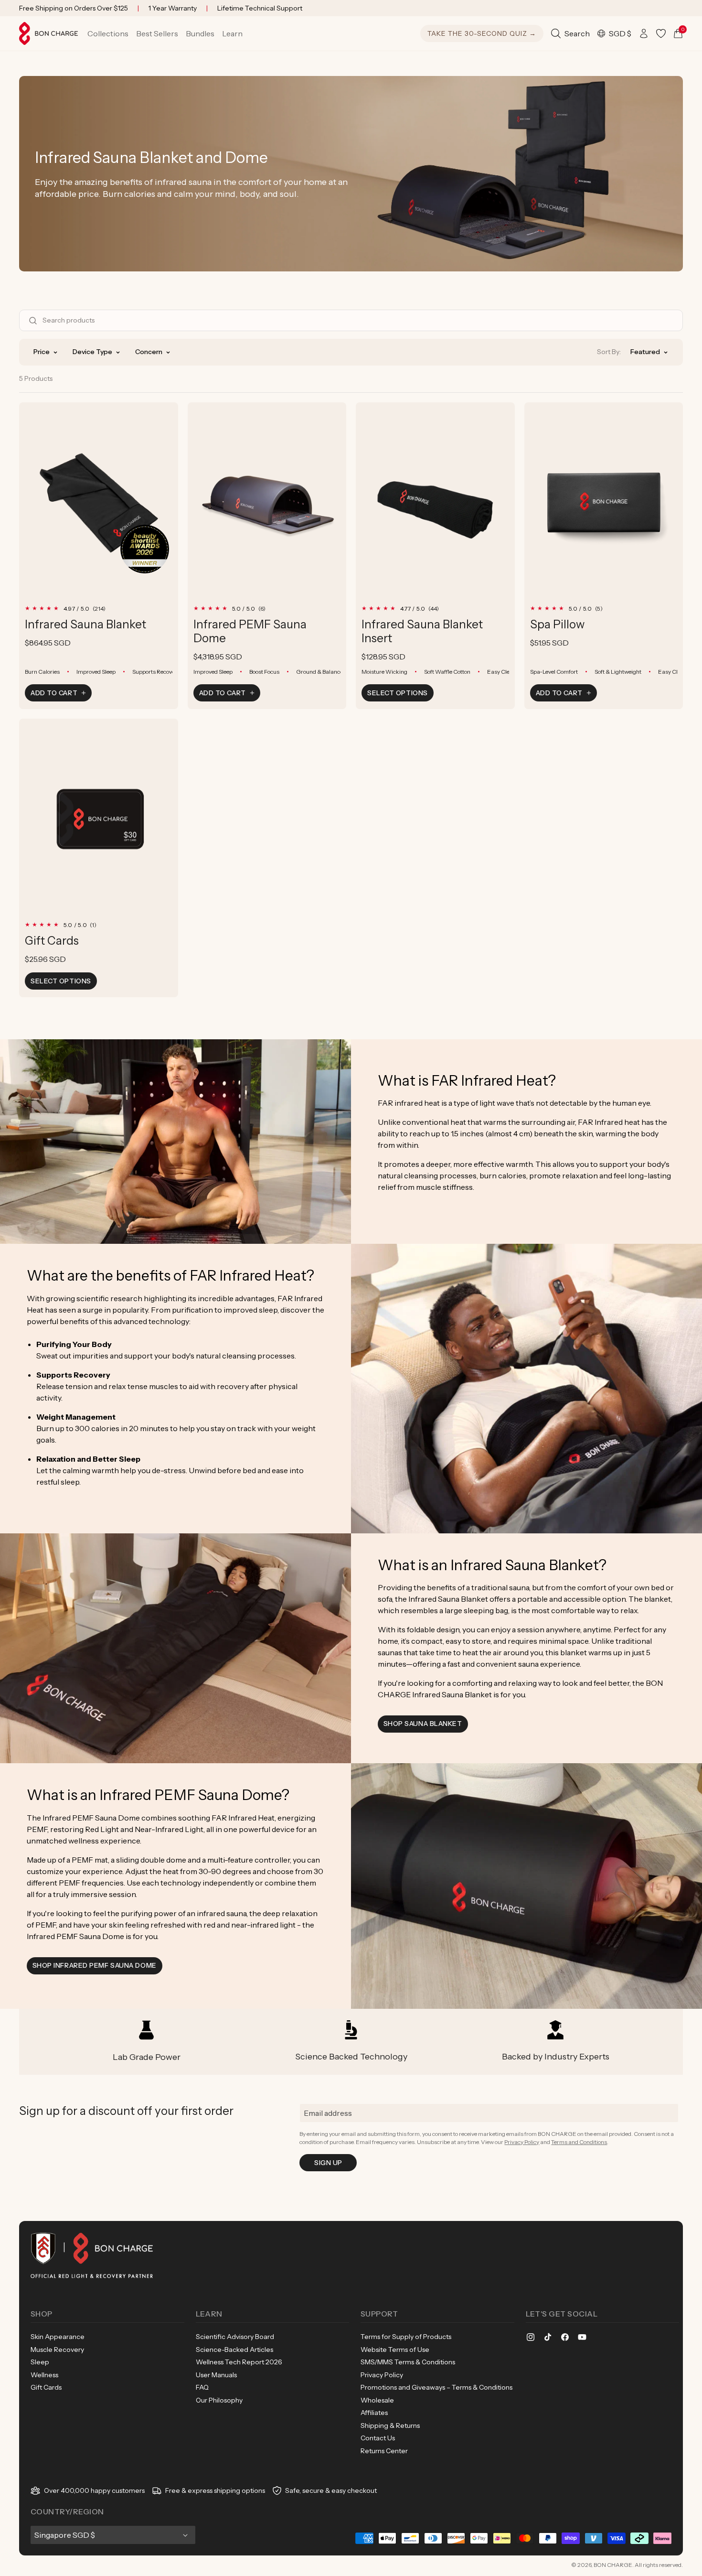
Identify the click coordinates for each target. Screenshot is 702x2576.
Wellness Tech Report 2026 (239, 2362)
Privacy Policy (522, 2142)
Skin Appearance (58, 2337)
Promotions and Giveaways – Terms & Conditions (436, 2387)
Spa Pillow (557, 624)
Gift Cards (52, 941)
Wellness (44, 2375)
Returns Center (384, 2451)
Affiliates (374, 2413)
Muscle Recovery (57, 2350)
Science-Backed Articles (234, 2350)
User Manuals (216, 2375)
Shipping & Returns (390, 2425)
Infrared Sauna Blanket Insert (422, 631)
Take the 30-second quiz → (482, 33)
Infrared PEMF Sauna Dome (250, 631)
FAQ (202, 2387)
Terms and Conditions (579, 2142)
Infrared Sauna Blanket (85, 624)
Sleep (40, 2362)
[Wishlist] (661, 33)
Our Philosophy (219, 2400)
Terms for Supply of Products (406, 2337)
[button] (108, 33)
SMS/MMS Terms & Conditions (408, 2362)
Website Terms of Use (395, 2350)
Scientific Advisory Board (235, 2337)
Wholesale (377, 2400)
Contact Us (378, 2438)
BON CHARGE (613, 2565)
